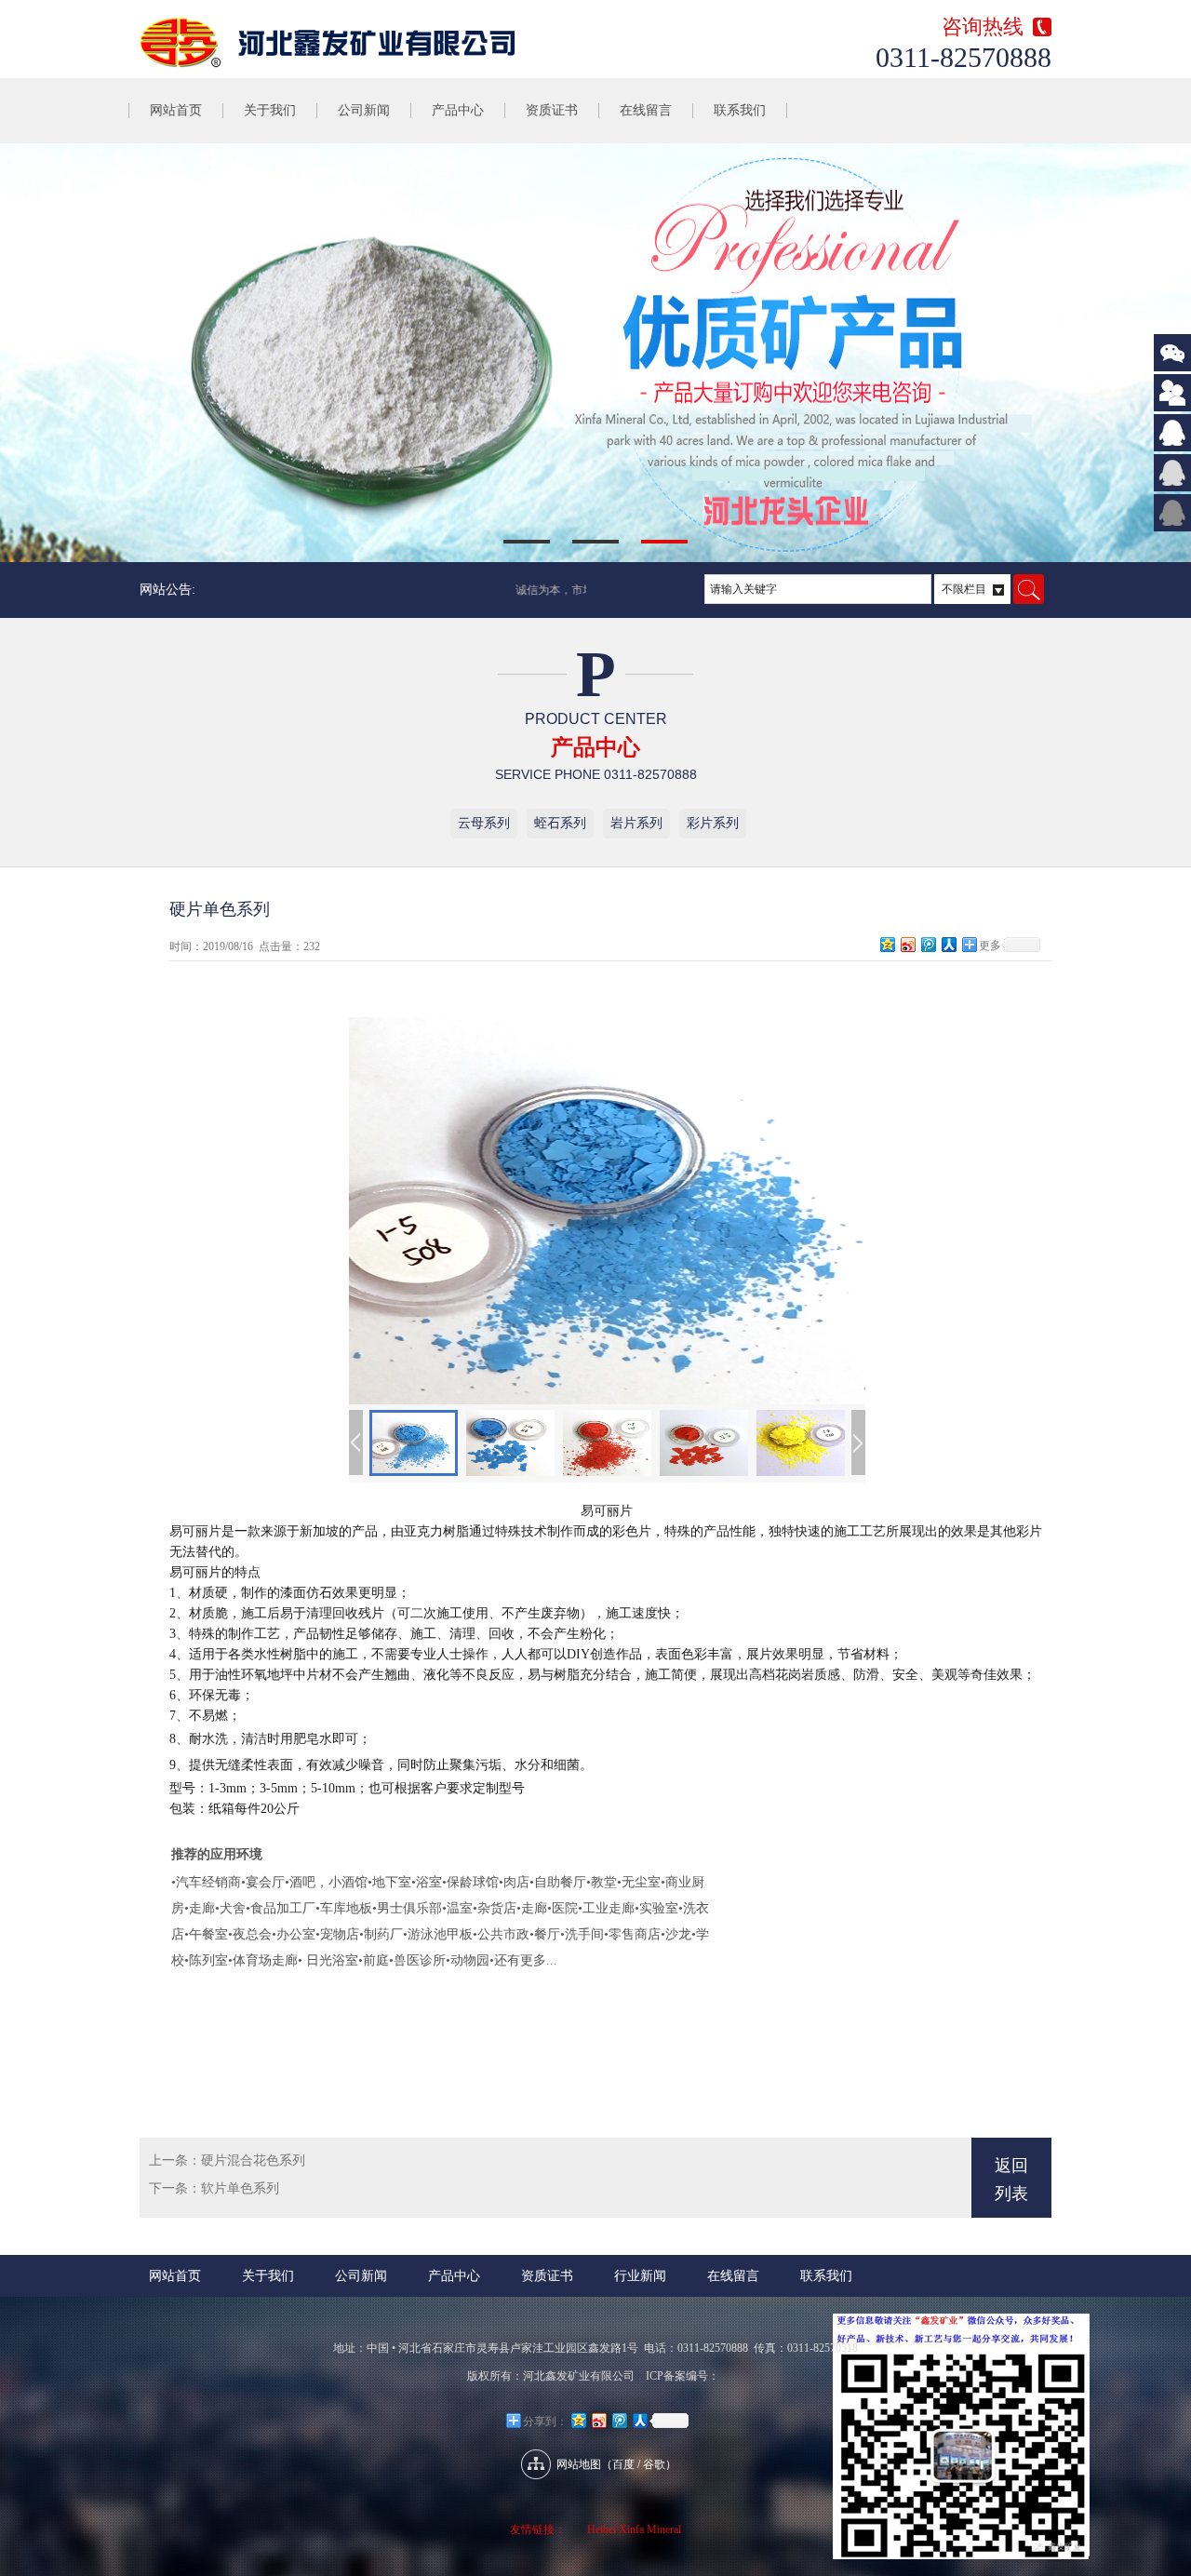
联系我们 (740, 110)
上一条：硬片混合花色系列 (227, 2160)
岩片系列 (636, 823)
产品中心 (458, 110)
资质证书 (552, 110)
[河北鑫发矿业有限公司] (368, 43)
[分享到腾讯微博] (928, 944)
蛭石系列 (560, 823)
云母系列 (484, 823)
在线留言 (646, 110)
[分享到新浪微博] (907, 944)
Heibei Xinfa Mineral (634, 2529)
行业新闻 (640, 2276)
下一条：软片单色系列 (214, 2188)
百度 (623, 2464)
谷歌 (654, 2464)
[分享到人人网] (948, 944)
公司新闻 (364, 110)
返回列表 (1011, 2180)
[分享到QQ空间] (887, 944)
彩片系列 (713, 823)
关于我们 (270, 110)
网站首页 (176, 110)
